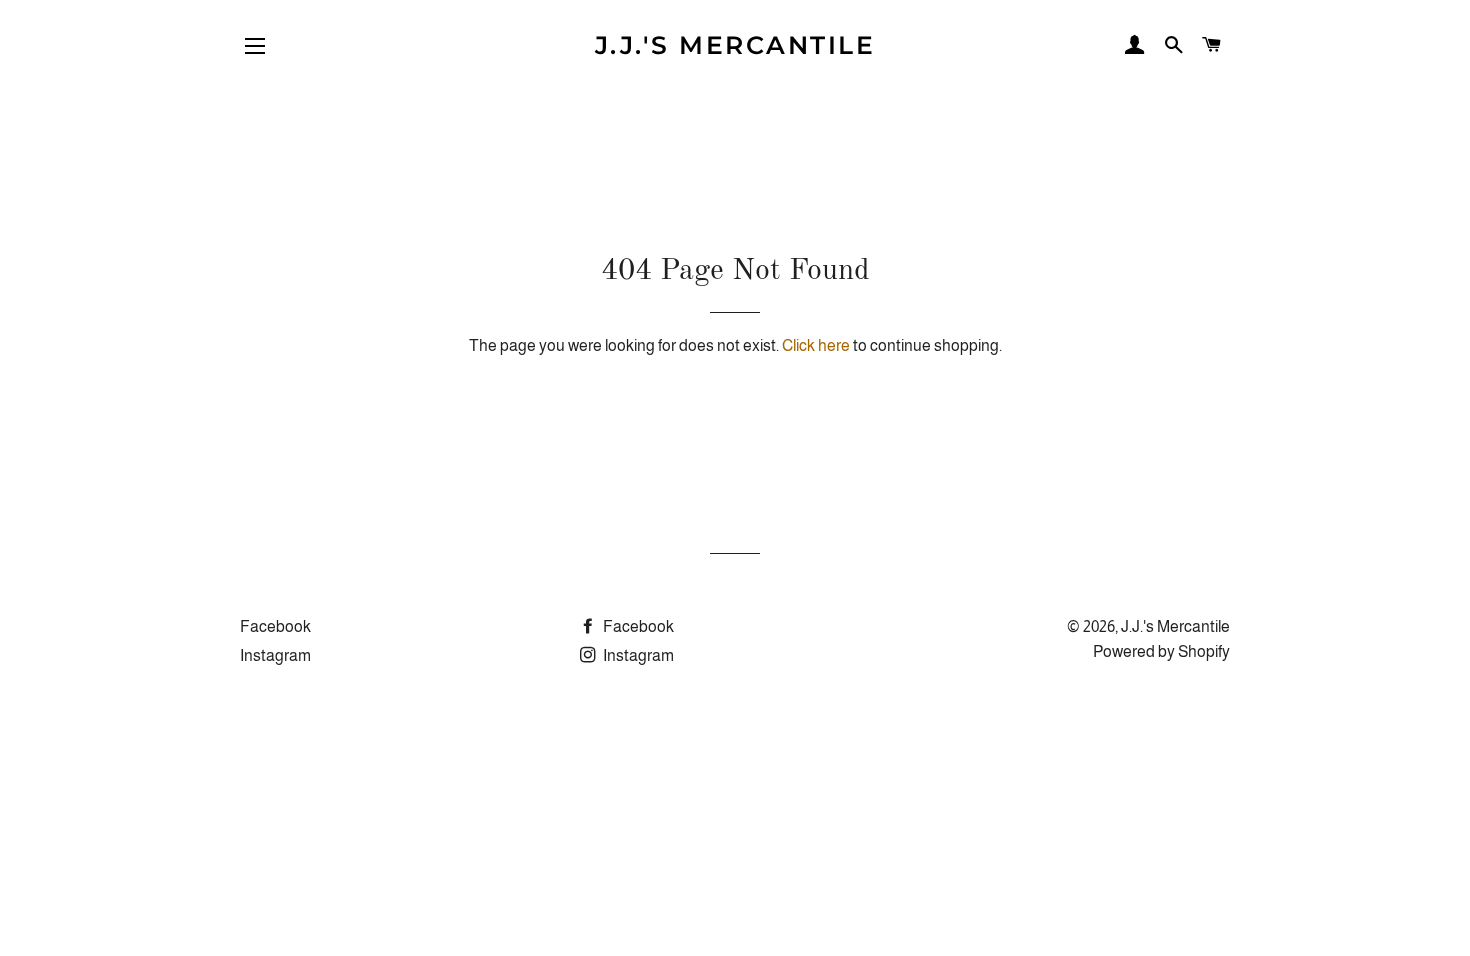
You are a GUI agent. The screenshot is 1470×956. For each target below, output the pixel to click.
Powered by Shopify (1161, 651)
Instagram (275, 655)
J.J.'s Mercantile (735, 45)
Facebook (275, 626)
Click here (816, 345)
